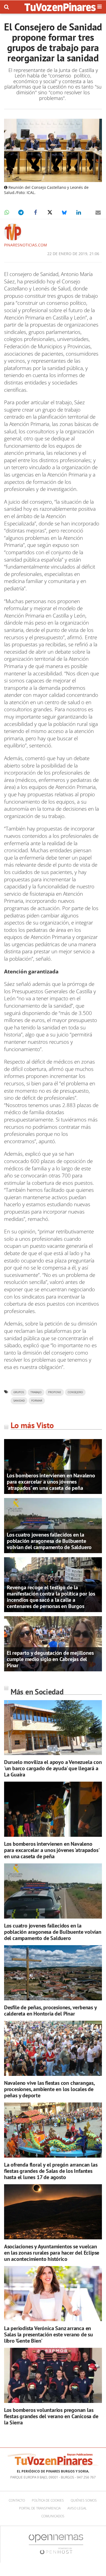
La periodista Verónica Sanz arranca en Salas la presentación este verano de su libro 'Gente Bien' (49, 2334)
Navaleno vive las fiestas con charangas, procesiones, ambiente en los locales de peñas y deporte (49, 2089)
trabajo (36, 1392)
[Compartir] (7, 212)
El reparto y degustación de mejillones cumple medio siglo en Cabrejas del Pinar (50, 1659)
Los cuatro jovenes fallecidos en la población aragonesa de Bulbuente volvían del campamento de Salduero (49, 1541)
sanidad (19, 1401)
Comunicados (53, 2516)
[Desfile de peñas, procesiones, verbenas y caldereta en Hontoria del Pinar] (53, 1973)
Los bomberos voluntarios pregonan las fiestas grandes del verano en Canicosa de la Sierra (51, 2416)
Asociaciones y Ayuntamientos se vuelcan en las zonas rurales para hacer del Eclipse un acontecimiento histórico (52, 2253)
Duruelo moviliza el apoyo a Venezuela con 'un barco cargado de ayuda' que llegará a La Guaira (53, 1768)
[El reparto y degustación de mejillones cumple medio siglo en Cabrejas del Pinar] (53, 1643)
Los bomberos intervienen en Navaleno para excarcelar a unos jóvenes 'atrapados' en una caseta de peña (51, 1482)
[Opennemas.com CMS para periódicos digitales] (56, 2544)
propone (55, 1392)
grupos (19, 1392)
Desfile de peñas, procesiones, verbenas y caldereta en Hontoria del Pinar (50, 2011)
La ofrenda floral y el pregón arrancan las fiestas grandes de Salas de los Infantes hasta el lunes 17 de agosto (51, 2171)
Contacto (17, 2500)
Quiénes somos (84, 2500)
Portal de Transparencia (40, 2508)
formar (37, 1401)
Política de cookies (48, 2500)
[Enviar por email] (98, 212)
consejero (75, 1392)
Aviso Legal (77, 2508)
